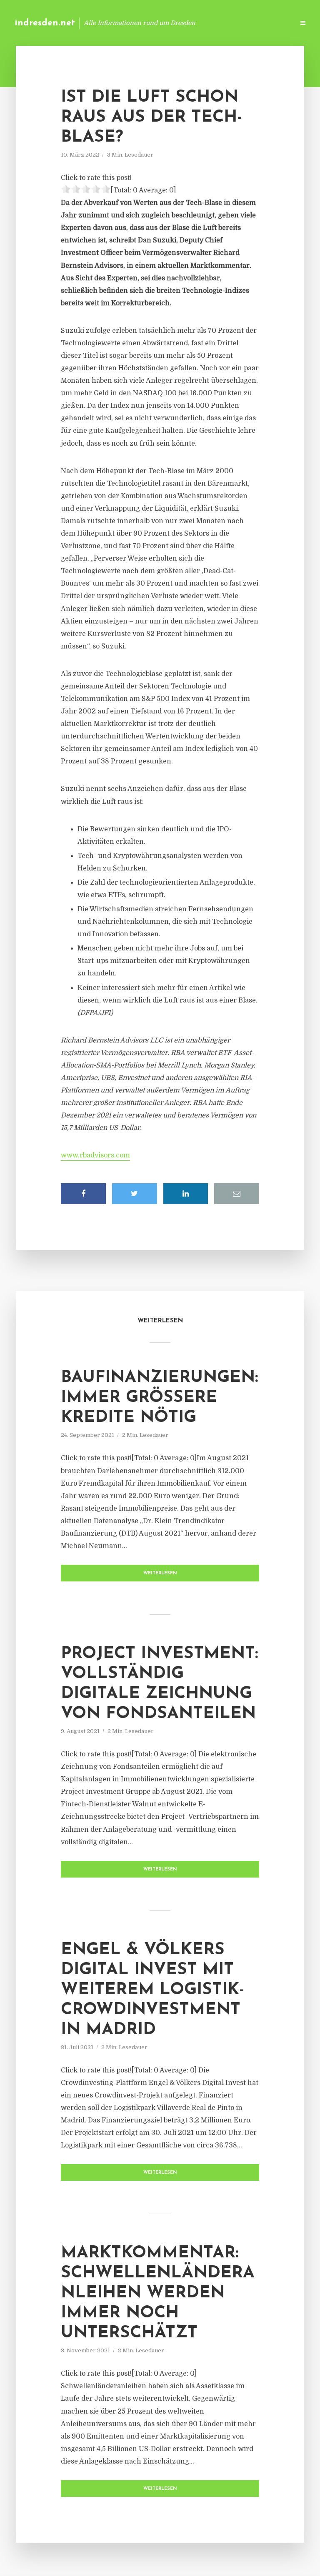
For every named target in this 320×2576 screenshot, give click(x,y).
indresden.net (45, 23)
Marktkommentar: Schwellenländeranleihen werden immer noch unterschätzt (158, 2293)
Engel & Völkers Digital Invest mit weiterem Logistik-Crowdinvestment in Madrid (153, 1990)
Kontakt (186, 23)
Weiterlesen (160, 1573)
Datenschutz (270, 23)
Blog (155, 23)
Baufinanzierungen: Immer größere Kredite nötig (160, 1398)
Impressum (225, 23)
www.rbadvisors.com (95, 1155)
